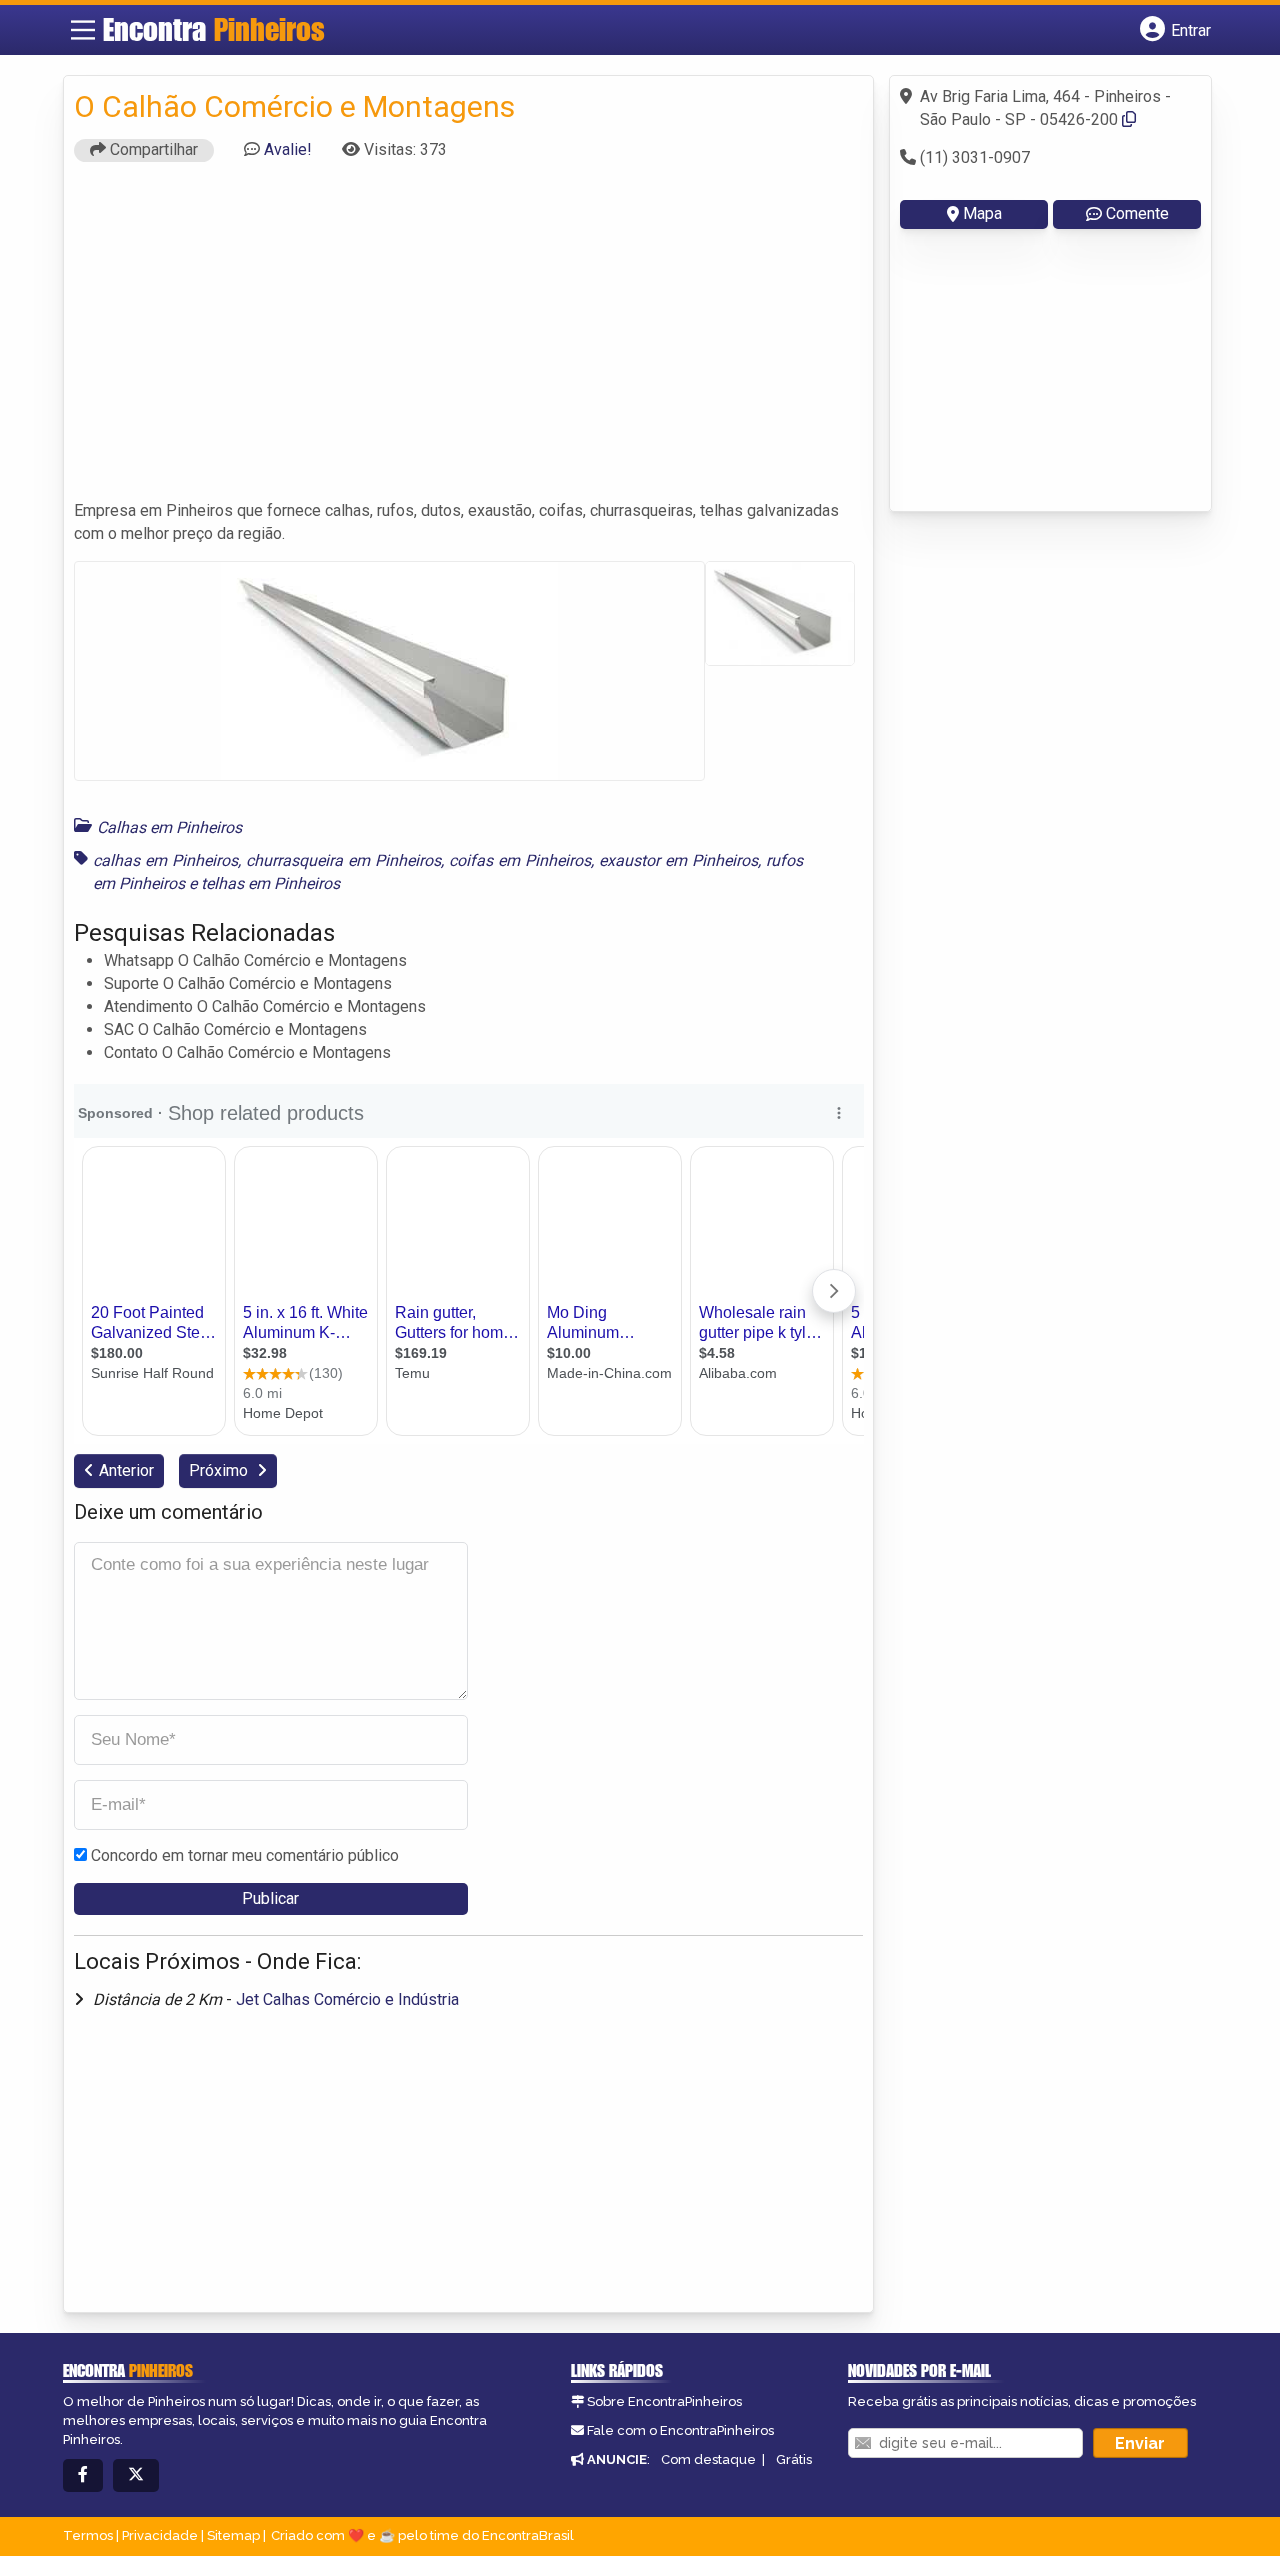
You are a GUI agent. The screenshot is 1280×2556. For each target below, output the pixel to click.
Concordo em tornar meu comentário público (245, 1855)
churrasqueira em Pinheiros (343, 860)
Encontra (214, 29)
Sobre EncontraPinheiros (664, 2401)
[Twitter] (136, 2475)
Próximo (220, 1470)
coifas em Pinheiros (520, 860)
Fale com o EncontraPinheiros (680, 2430)
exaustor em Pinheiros (678, 860)
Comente (1137, 213)
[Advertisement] (469, 340)
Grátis (794, 2459)
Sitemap (233, 2535)
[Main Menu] (83, 30)
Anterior (126, 1470)
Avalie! (288, 149)
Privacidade (160, 2535)
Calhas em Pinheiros (169, 827)
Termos (88, 2535)
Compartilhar (152, 149)
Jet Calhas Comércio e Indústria (347, 1999)
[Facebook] (83, 2475)
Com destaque (708, 2459)
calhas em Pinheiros (165, 860)
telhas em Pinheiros (270, 883)
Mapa (982, 213)
